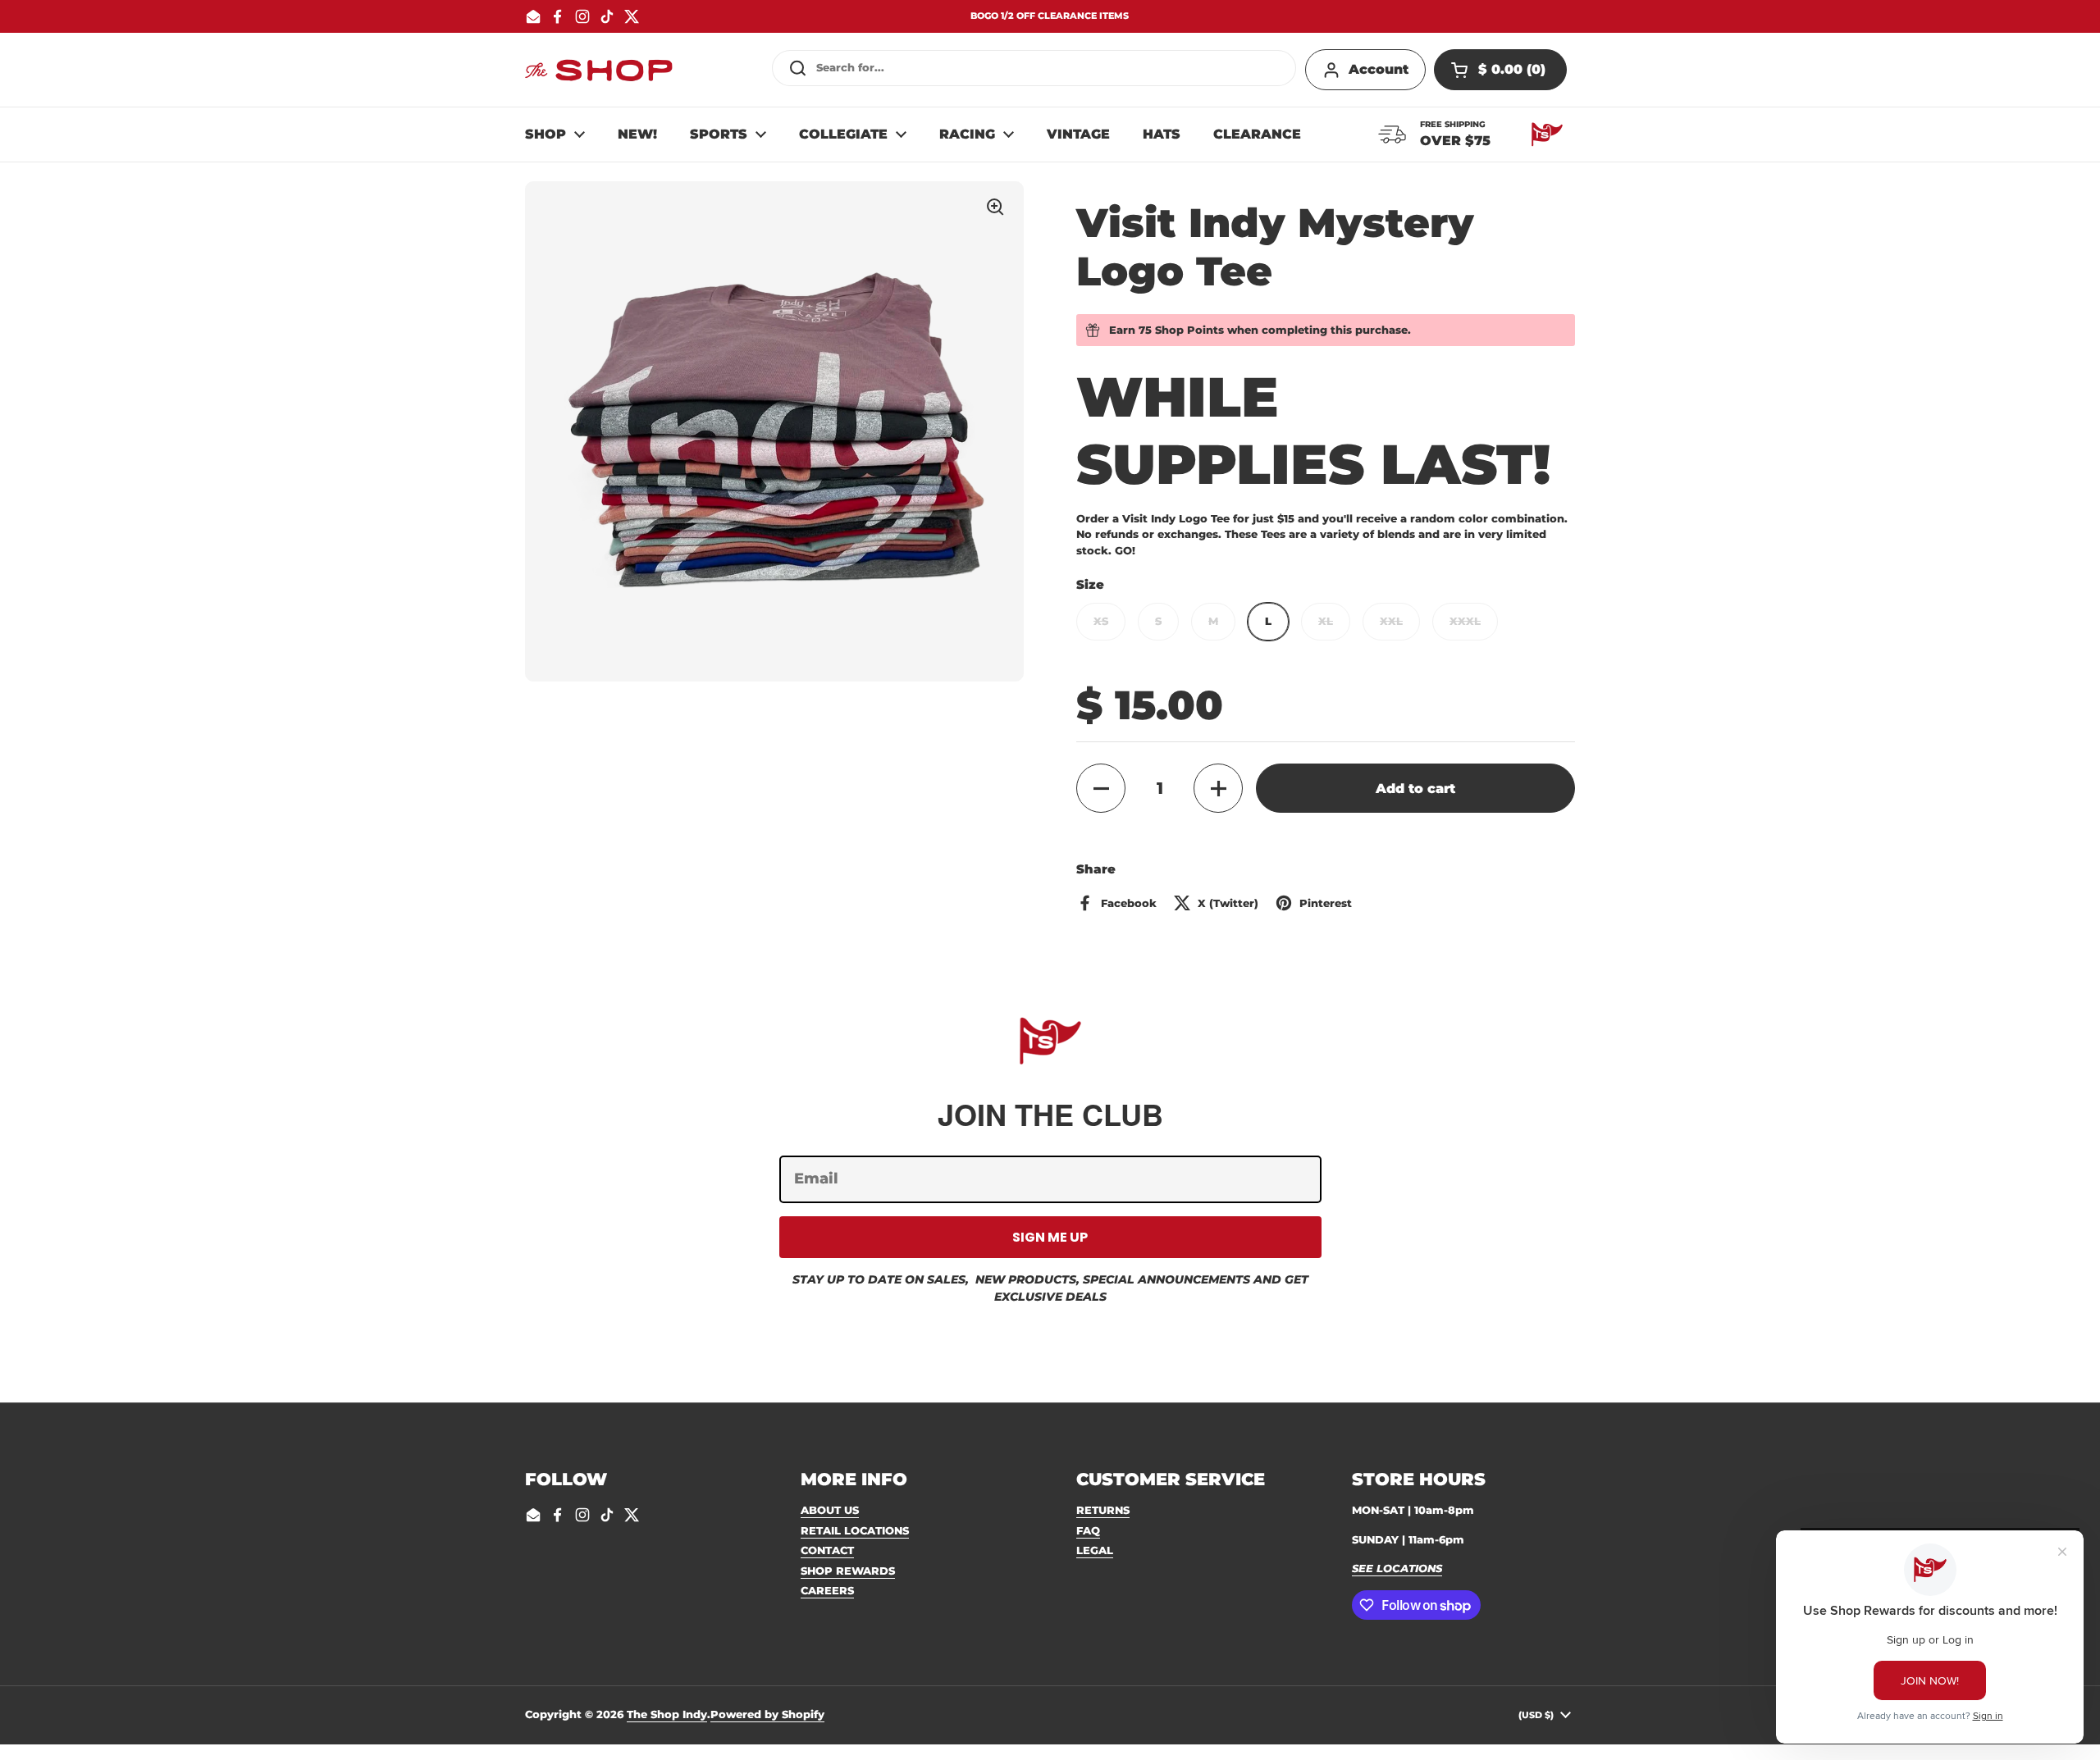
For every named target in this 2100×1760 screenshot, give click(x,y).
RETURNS (1103, 1510)
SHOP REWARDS (848, 1571)
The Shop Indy (667, 1714)
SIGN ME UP (1050, 1237)
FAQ (1088, 1530)
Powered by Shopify (767, 1714)
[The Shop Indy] (599, 70)
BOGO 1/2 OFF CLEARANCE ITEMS (1050, 16)
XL (1326, 621)
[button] (1500, 70)
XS (1101, 621)
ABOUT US (830, 1510)
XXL (1391, 621)
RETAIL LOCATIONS (855, 1530)
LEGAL (1095, 1550)
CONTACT (827, 1550)
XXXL (1465, 621)
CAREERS (827, 1590)
